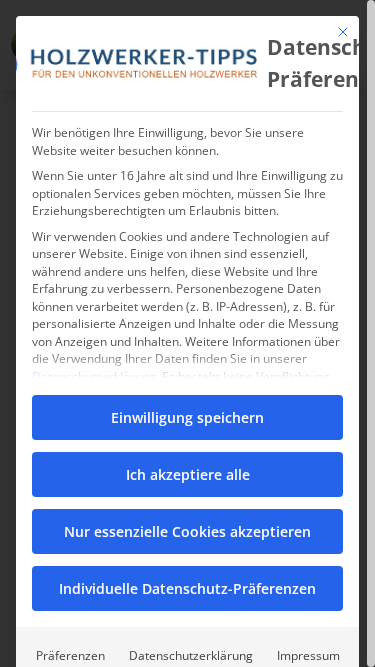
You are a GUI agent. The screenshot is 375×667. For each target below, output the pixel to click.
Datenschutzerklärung (94, 376)
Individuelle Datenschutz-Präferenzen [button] (187, 588)
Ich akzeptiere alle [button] (188, 474)
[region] (187, 333)
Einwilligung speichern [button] (187, 417)
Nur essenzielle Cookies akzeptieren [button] (187, 531)
